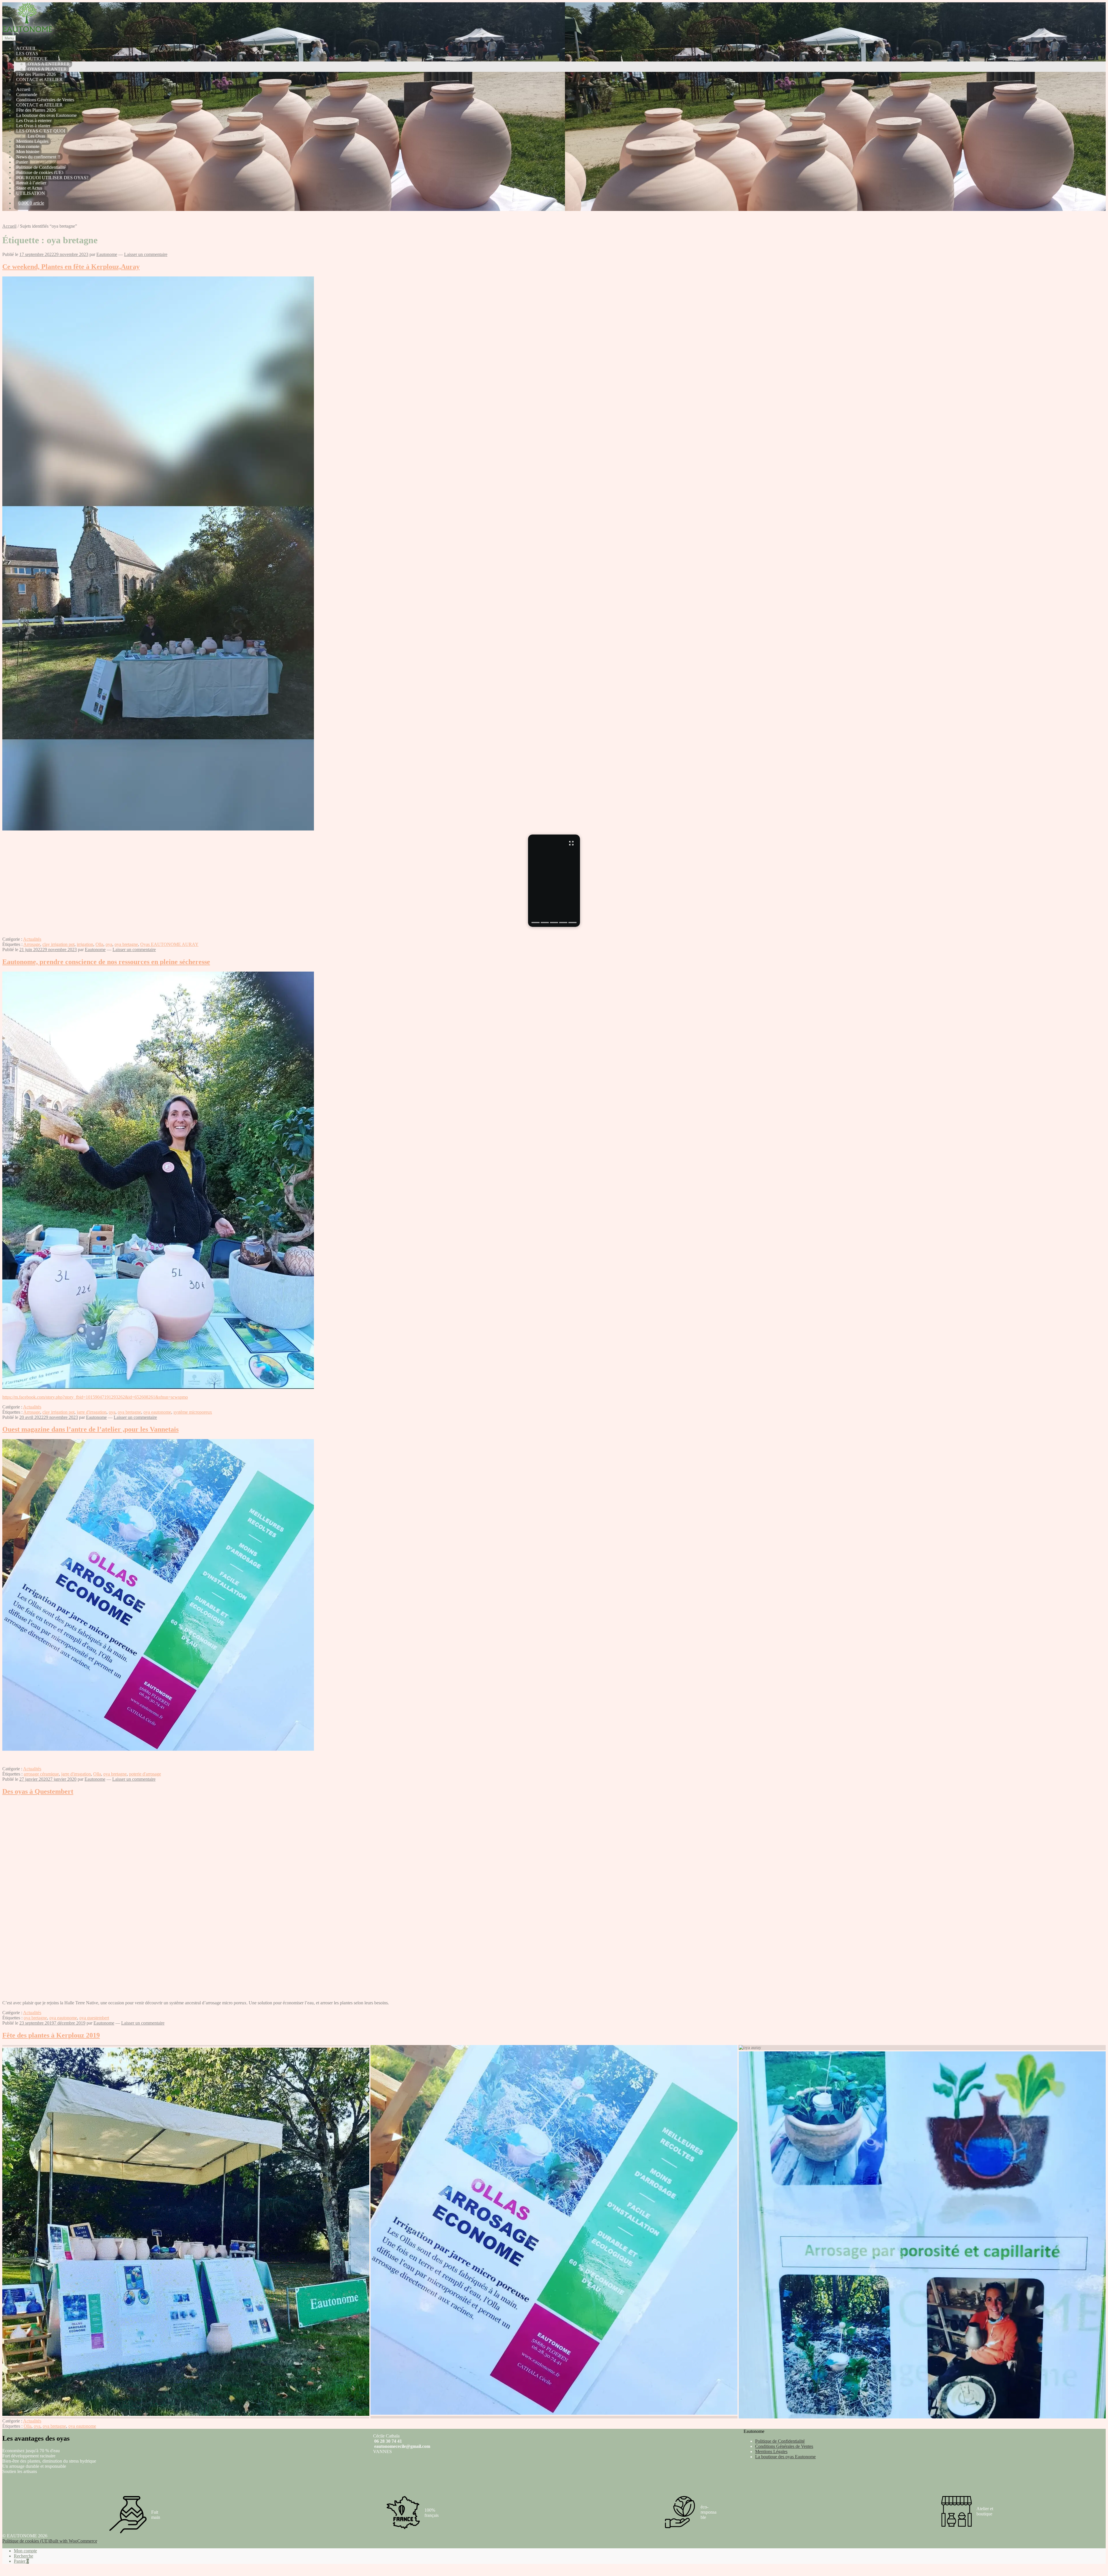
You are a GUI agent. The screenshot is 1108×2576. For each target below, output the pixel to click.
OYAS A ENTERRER (49, 64)
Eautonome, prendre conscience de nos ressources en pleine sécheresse (106, 962)
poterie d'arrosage (145, 1774)
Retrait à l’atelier (31, 183)
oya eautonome (157, 1412)
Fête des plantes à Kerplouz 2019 (51, 2035)
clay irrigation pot (58, 944)
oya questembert (94, 2018)
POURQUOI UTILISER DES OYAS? (52, 178)
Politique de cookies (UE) (40, 172)
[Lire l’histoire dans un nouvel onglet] (554, 881)
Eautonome (107, 254)
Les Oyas (36, 136)
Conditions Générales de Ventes (45, 100)
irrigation (85, 944)
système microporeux (193, 1412)
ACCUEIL (26, 48)
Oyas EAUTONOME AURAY (169, 944)
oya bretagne (126, 944)
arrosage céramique (41, 1774)
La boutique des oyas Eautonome (46, 115)
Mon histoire (28, 152)
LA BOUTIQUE (32, 59)
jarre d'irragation (92, 1412)
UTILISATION (31, 193)
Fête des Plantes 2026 (36, 74)
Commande (27, 95)
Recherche (24, 2556)
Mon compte (28, 146)
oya (109, 944)
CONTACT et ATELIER (39, 79)
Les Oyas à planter (33, 126)
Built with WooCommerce (73, 2541)
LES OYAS (27, 54)
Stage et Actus (29, 188)
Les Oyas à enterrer (34, 120)
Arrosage (32, 944)
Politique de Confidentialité (41, 167)
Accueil (23, 89)
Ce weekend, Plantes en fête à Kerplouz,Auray (71, 267)
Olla (99, 944)
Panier (22, 162)
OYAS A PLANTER (47, 69)
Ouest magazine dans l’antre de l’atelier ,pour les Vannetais (90, 1429)
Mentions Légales (32, 141)
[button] (186, 2046)
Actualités (32, 939)
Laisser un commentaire (146, 254)
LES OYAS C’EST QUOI (41, 131)
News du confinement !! (38, 157)
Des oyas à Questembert (38, 1791)
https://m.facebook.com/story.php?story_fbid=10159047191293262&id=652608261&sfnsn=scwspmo (95, 1397)
